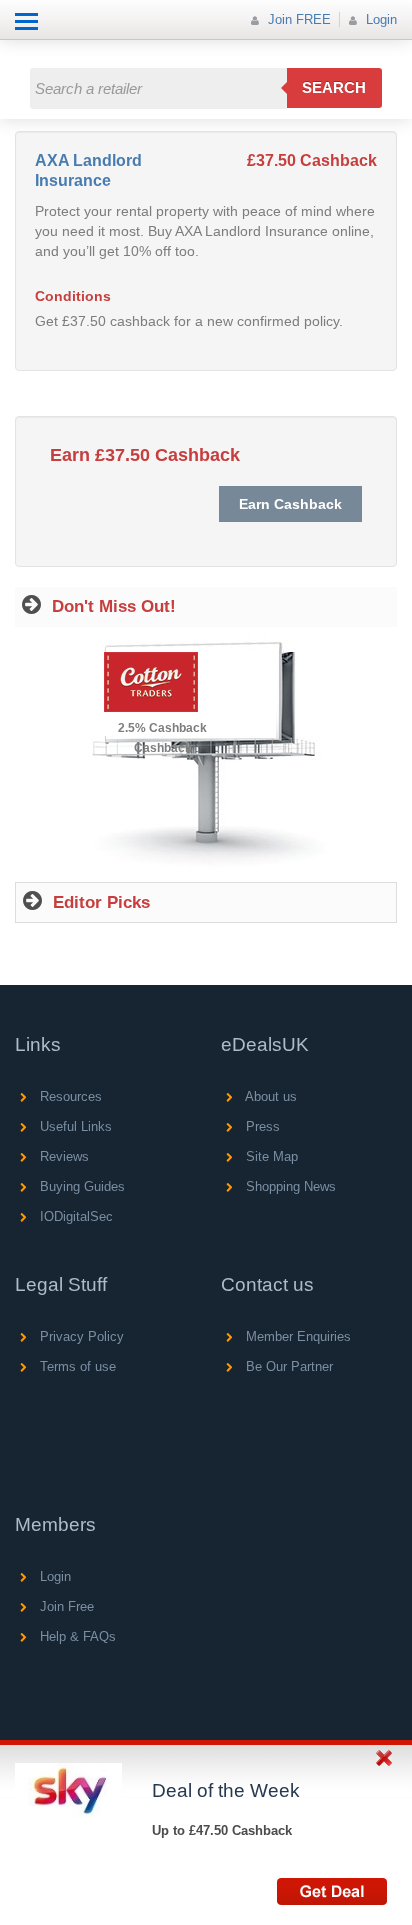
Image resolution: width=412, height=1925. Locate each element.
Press (261, 1126)
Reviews (62, 1156)
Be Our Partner (287, 1366)
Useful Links (74, 1126)
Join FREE (297, 19)
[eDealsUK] (19, 49)
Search (334, 87)
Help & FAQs (76, 1636)
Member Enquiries (296, 1336)
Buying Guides (80, 1186)
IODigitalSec (74, 1216)
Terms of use (76, 1366)
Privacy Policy (80, 1336)
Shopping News (289, 1186)
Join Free (65, 1606)
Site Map (270, 1156)
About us (269, 1096)
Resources (69, 1096)
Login (379, 19)
